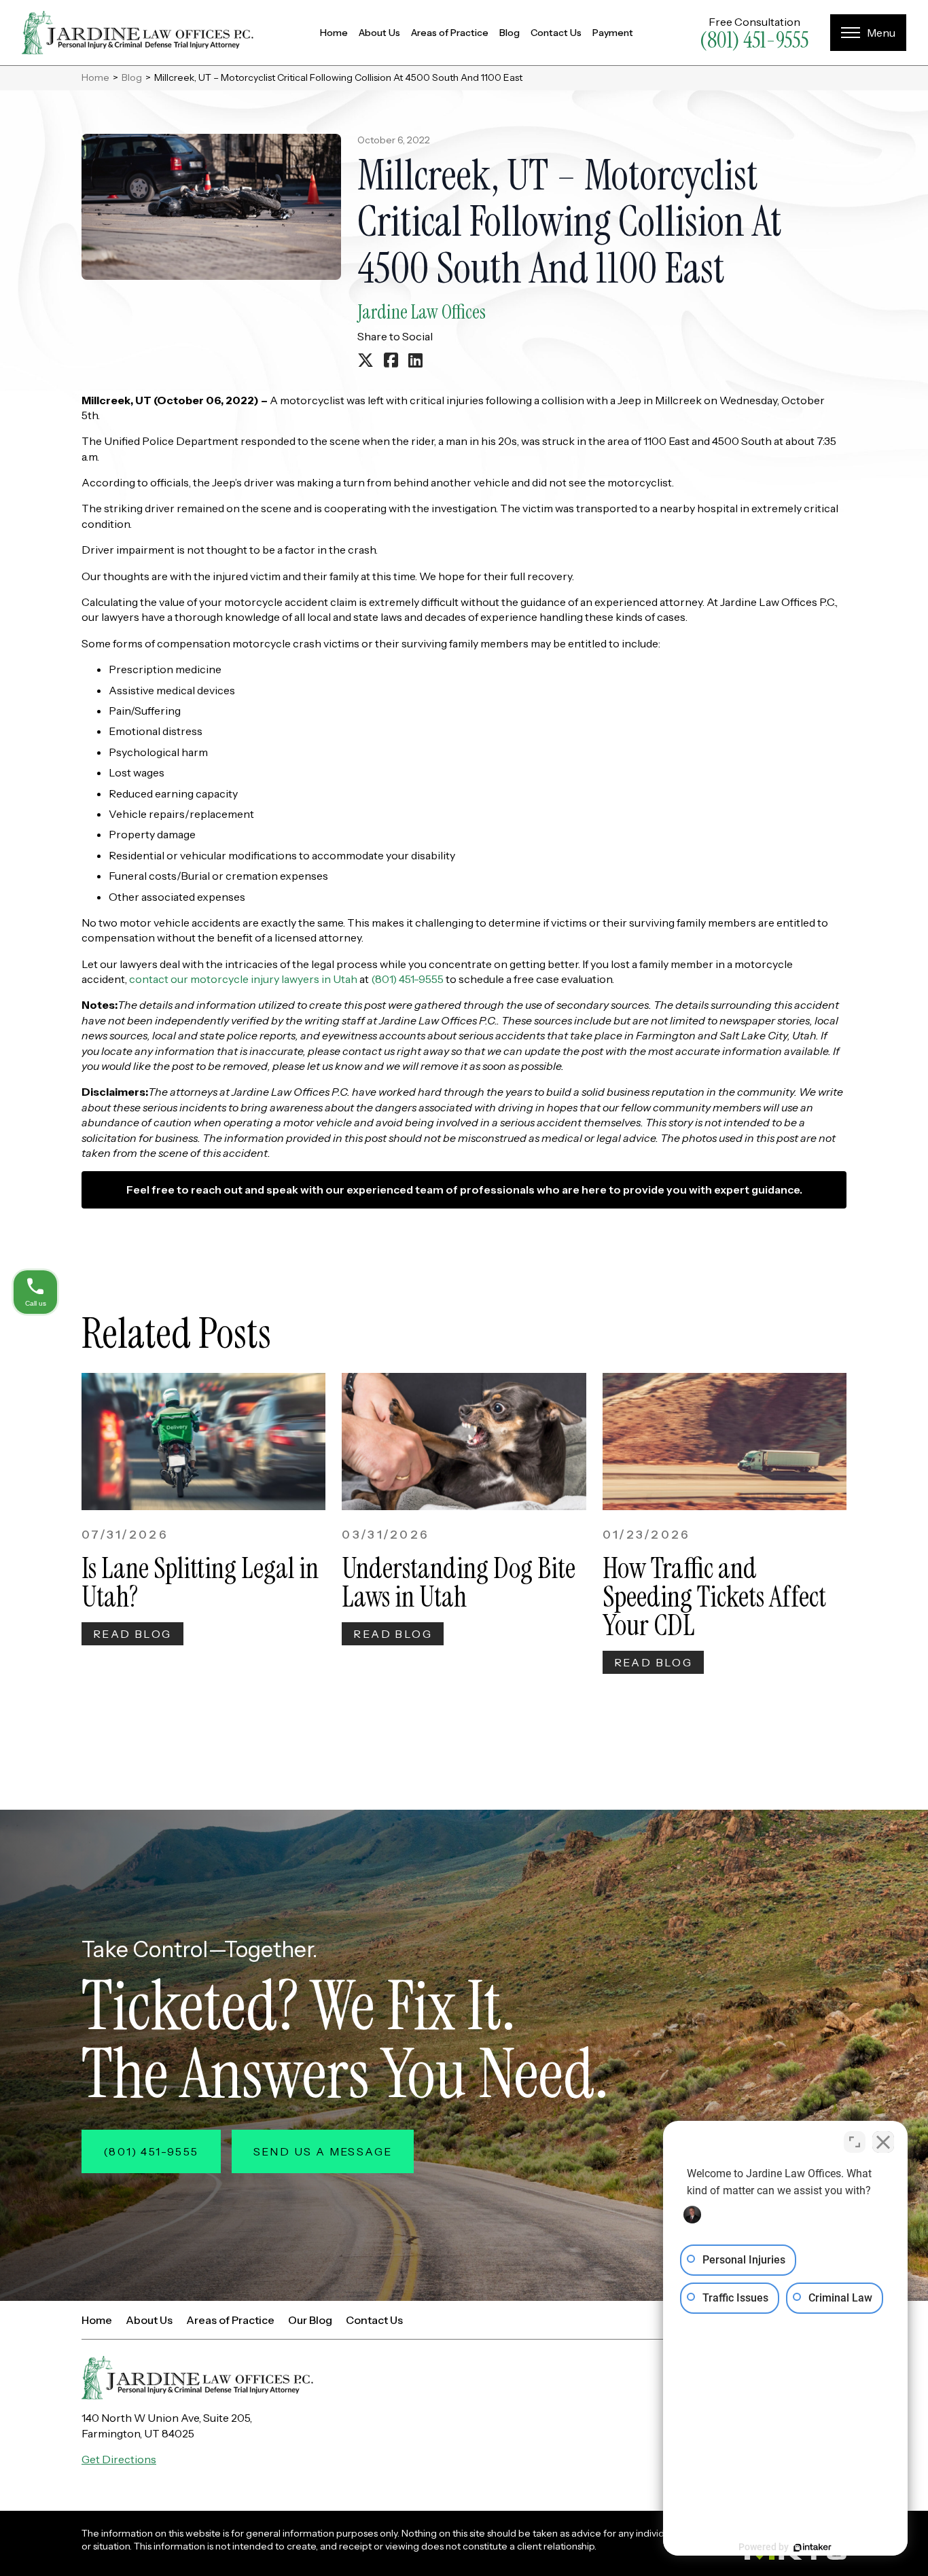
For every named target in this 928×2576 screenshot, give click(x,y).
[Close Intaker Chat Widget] (883, 2142)
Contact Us (556, 33)
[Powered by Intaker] (813, 2547)
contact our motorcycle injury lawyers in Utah (243, 979)
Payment (613, 33)
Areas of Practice (450, 33)
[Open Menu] (868, 33)
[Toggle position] (855, 2142)
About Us (379, 33)
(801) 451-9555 (754, 40)
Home (334, 33)
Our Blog (310, 2320)
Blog (510, 33)
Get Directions (119, 2459)
